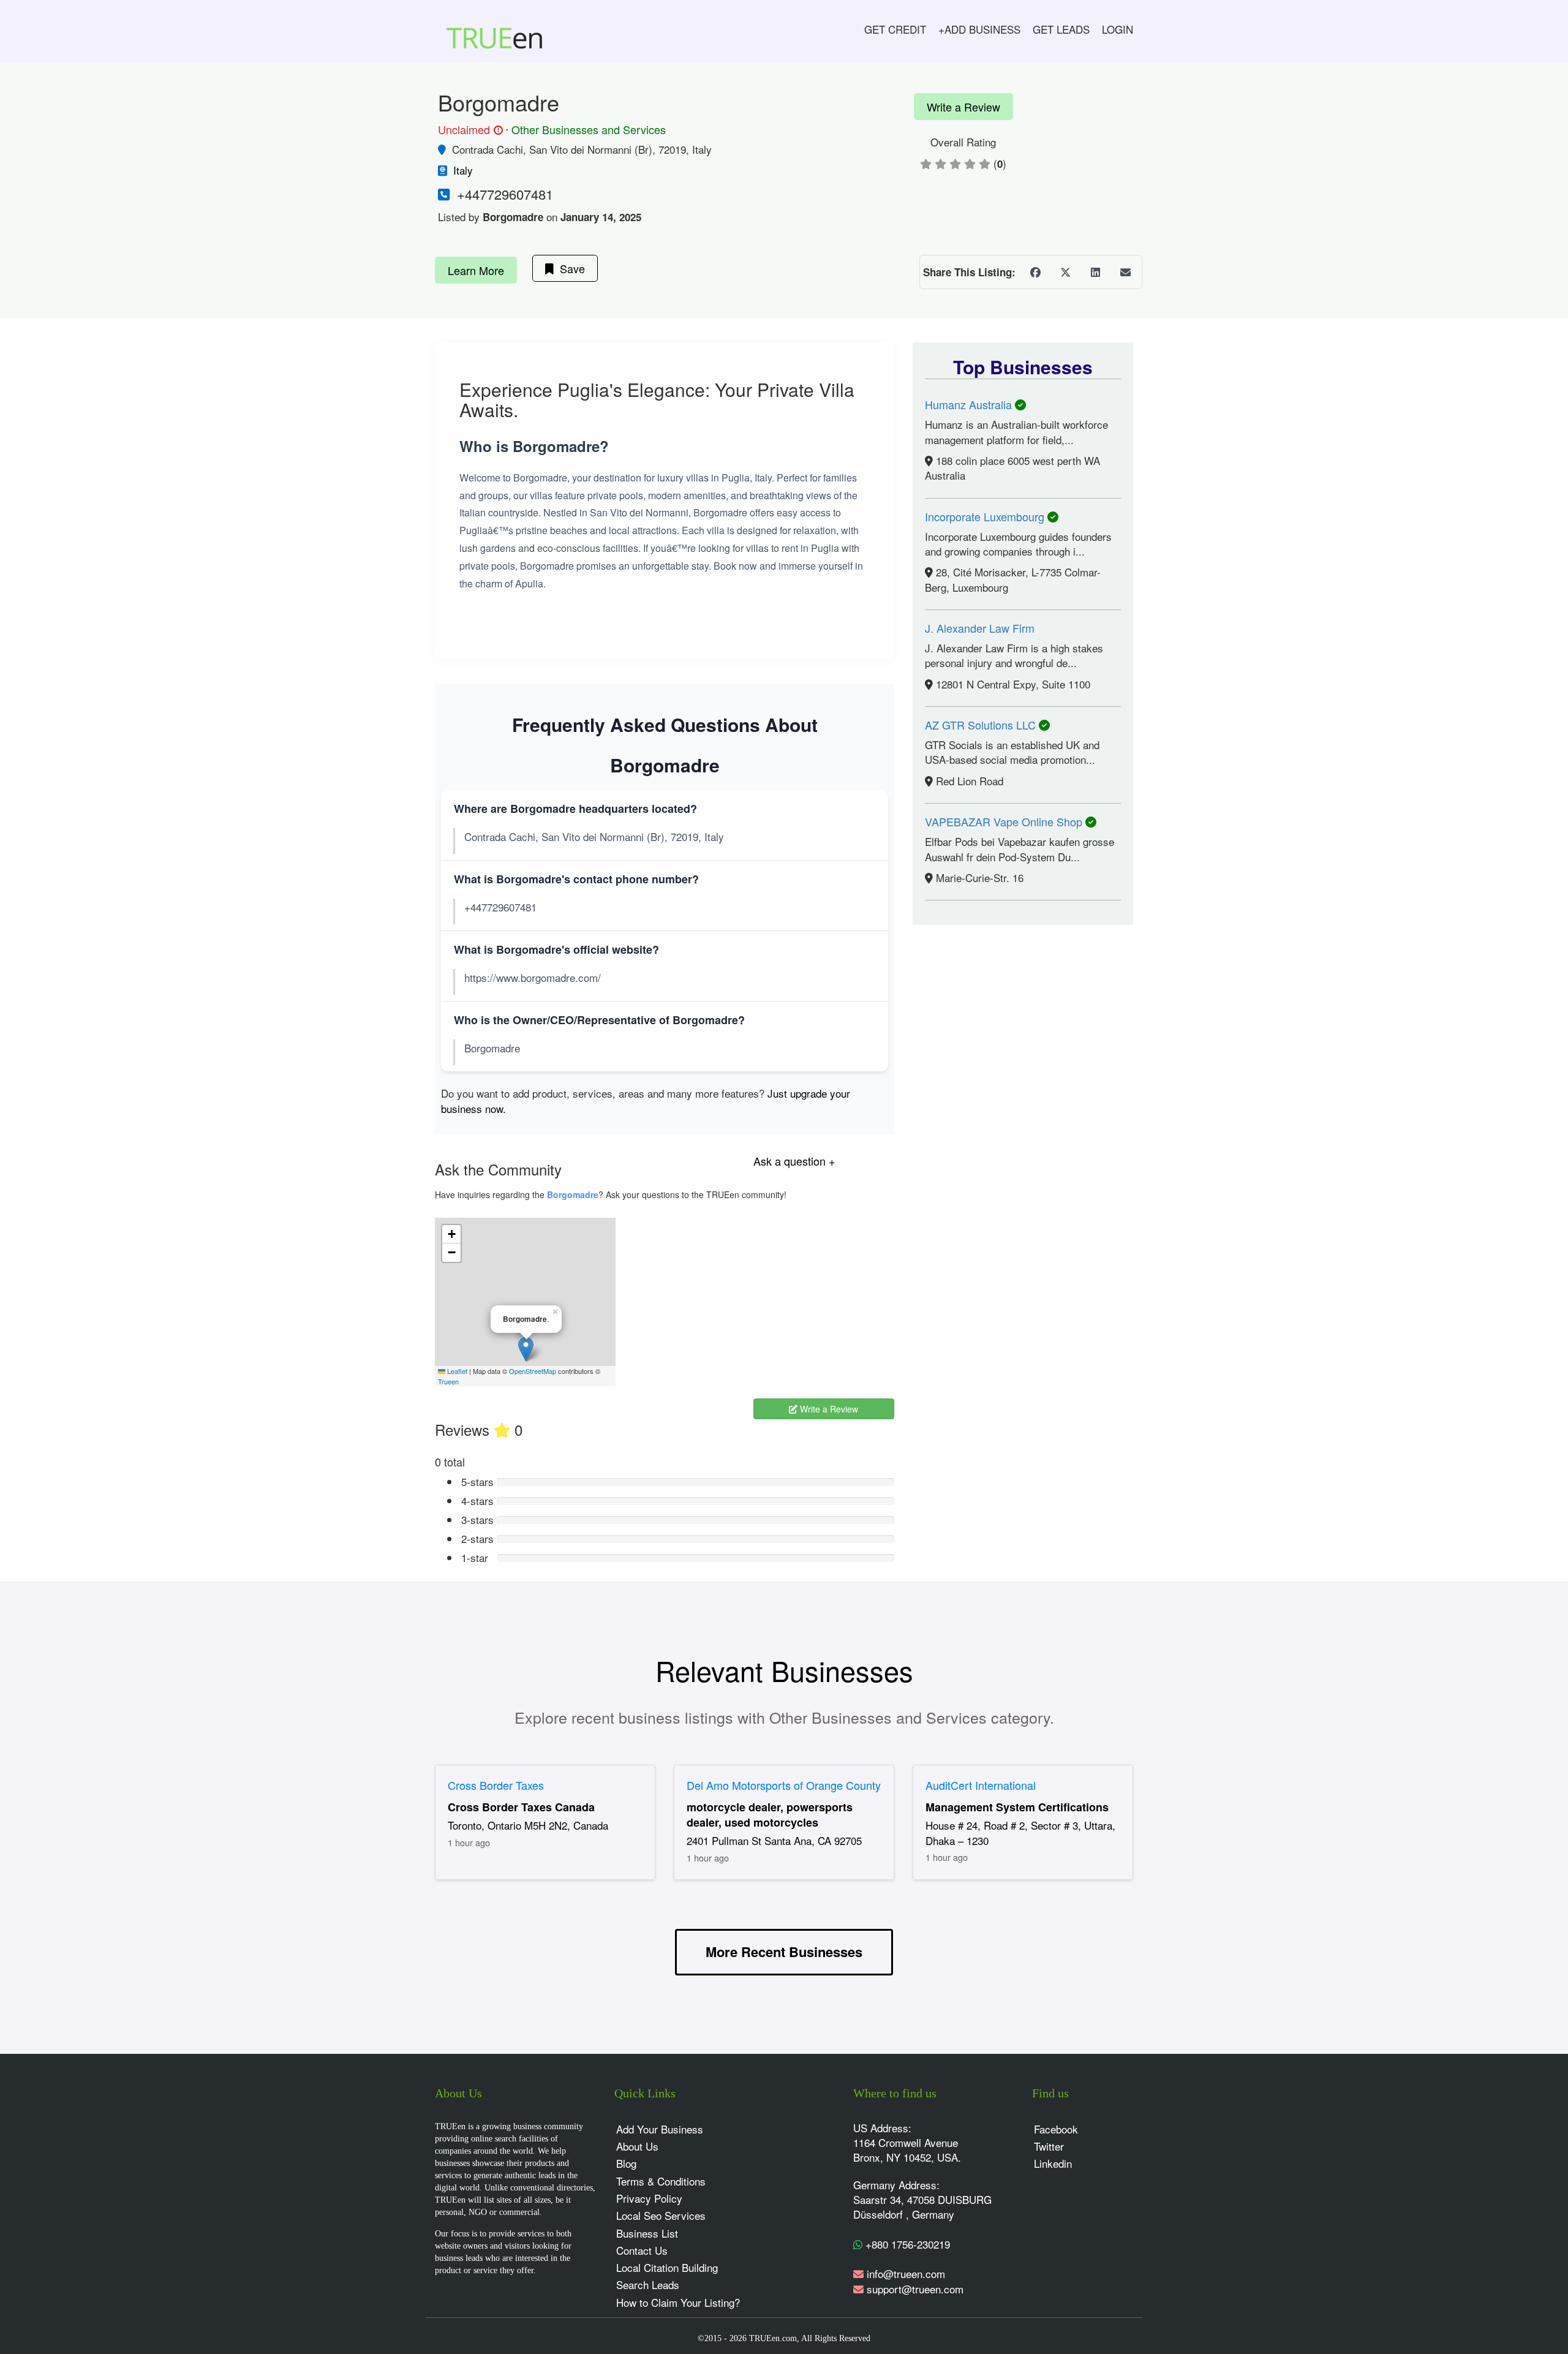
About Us (637, 2146)
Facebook (1056, 2129)
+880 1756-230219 (906, 2244)
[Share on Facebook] (1035, 272)
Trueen (448, 1381)
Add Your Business (660, 2129)
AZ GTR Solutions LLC (982, 725)
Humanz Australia (970, 404)
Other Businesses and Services (589, 129)
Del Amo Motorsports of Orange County (784, 1785)
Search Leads (648, 2284)
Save (569, 268)
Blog (626, 2163)
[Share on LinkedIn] (1095, 272)
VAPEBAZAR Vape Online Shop (1005, 821)
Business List (647, 2233)
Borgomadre (573, 1194)
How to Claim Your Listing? (678, 2302)
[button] (526, 1349)
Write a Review (963, 107)
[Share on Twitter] (1065, 272)
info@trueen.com (906, 2273)
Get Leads (1061, 29)
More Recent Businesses (784, 1952)
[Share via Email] (1125, 272)
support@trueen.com (915, 2289)
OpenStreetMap (533, 1371)
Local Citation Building (667, 2267)
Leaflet (456, 1371)
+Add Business (979, 29)
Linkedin (1053, 2163)
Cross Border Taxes (496, 1785)
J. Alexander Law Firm (980, 628)
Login (1118, 29)
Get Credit (895, 29)
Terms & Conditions (661, 2181)
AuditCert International (981, 1785)
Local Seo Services (661, 2215)
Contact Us (642, 2250)
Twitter (1049, 2146)
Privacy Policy (649, 2198)
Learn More (476, 270)
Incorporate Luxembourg (986, 516)
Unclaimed (469, 130)
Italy (463, 170)
